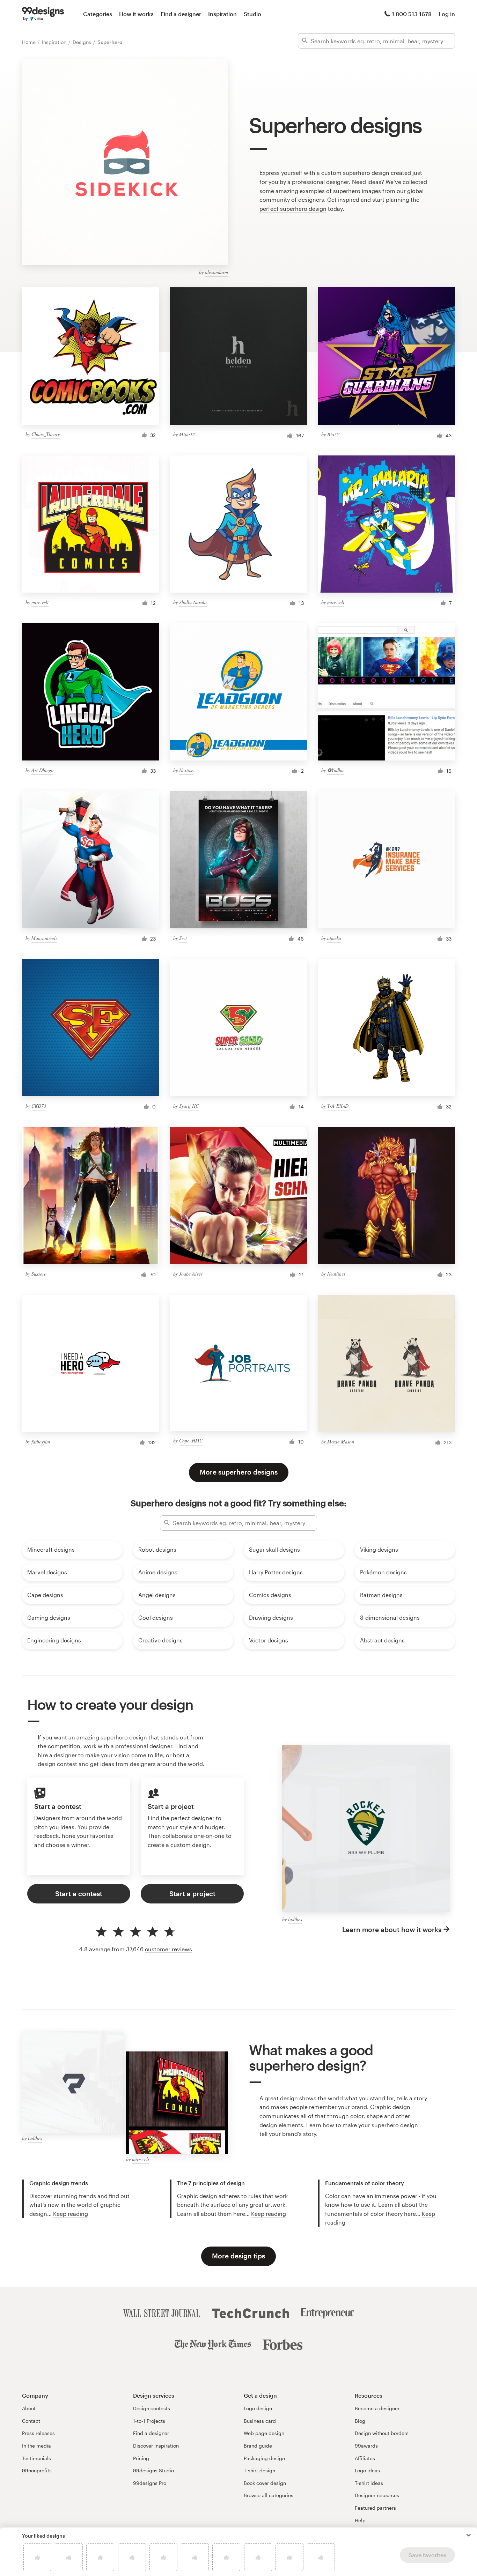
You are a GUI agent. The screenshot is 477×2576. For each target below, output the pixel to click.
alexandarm (217, 272)
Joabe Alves (191, 1274)
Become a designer (377, 2408)
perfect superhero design (293, 209)
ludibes (295, 1919)
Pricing (141, 2458)
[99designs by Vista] (43, 14)
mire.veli (40, 602)
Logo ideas (367, 2470)
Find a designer (181, 14)
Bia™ (333, 434)
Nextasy (187, 770)
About (29, 2408)
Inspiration (222, 14)
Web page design (264, 2433)
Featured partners (375, 2508)
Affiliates (365, 2458)
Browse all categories (269, 2495)
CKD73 (39, 1106)
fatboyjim (41, 1442)
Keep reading (71, 2214)
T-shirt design (259, 2470)
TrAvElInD (338, 1106)
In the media (36, 2446)
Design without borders (382, 2433)
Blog (360, 2421)
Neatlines (336, 1274)
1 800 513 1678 (412, 14)
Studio (252, 14)
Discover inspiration (156, 2446)
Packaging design (264, 2458)
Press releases (38, 2433)
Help (360, 2520)
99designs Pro (150, 2483)
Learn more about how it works (392, 1929)
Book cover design (265, 2483)
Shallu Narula (193, 602)
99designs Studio (153, 2470)
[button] (469, 2535)
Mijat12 (187, 434)
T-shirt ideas (369, 2483)
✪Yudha (335, 770)
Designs (83, 42)
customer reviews (168, 1949)
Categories (98, 14)
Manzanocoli (44, 938)
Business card (260, 2421)
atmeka (334, 938)
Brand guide (258, 2446)
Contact (31, 2421)
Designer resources (377, 2495)
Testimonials (36, 2458)
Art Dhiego (42, 770)
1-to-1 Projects (149, 2421)
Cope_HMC (191, 1441)
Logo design (258, 2408)
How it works (136, 14)
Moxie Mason (341, 1442)
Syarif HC (189, 1106)
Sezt (183, 938)
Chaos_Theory (46, 434)
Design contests (152, 2408)
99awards (366, 2446)
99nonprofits (37, 2470)
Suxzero (39, 1274)
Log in (447, 14)
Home (30, 42)
